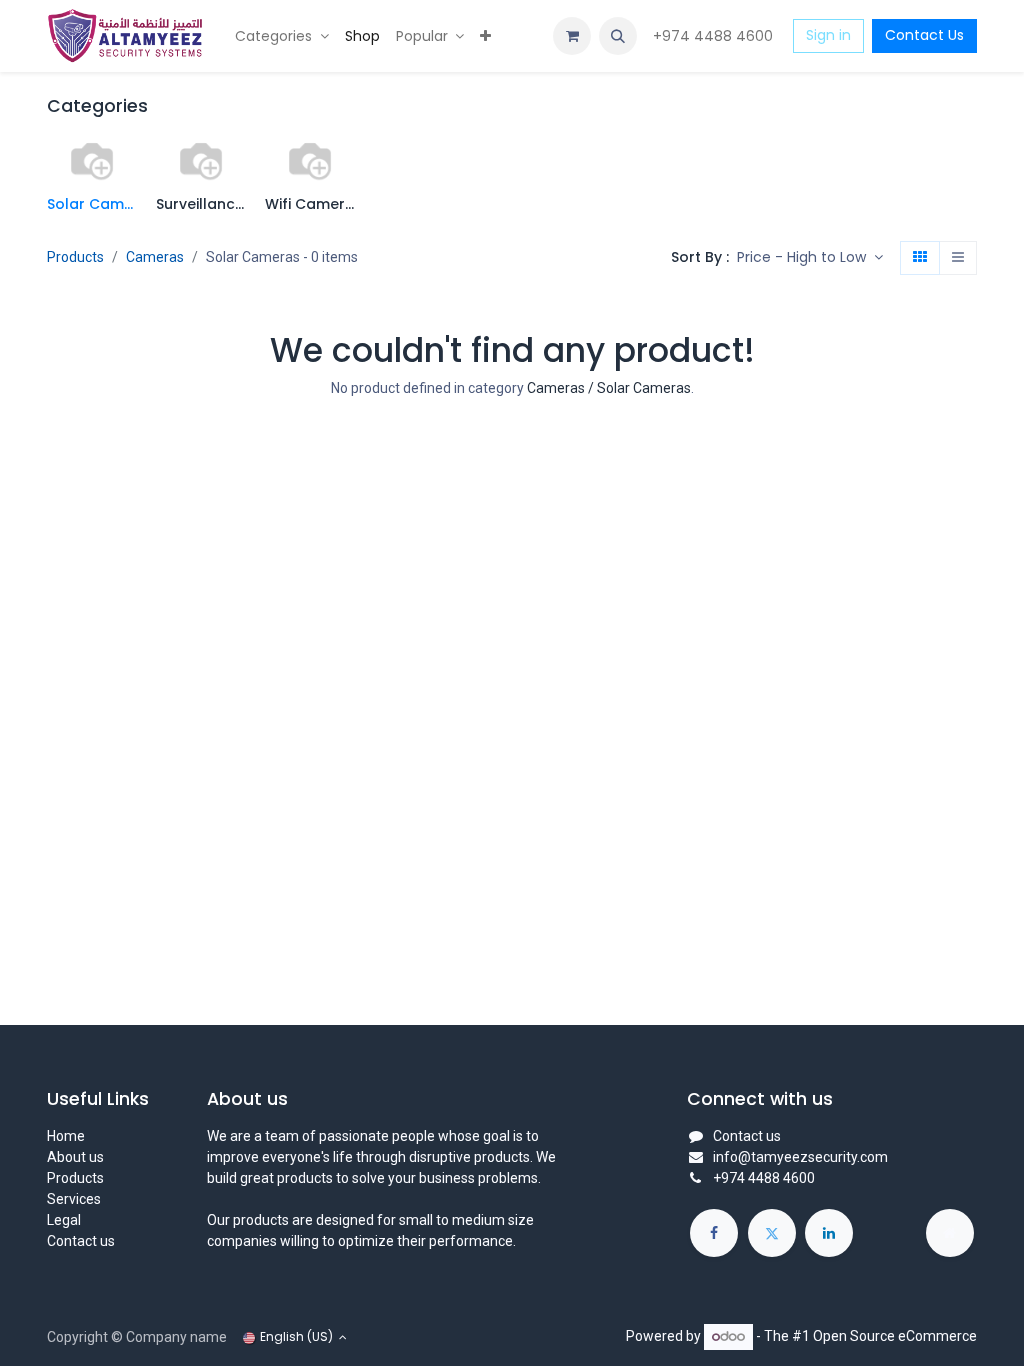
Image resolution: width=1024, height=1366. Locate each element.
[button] (618, 36)
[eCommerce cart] (572, 36)
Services (74, 1199)
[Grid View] (920, 258)
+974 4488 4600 (715, 36)
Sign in (828, 35)
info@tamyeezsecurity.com (800, 1157)
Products (75, 257)
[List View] (958, 258)
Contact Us (924, 35)
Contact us (81, 1241)
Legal (64, 1220)
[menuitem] (282, 36)
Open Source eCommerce (895, 1336)
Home (66, 1136)
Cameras (155, 257)
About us (75, 1157)
